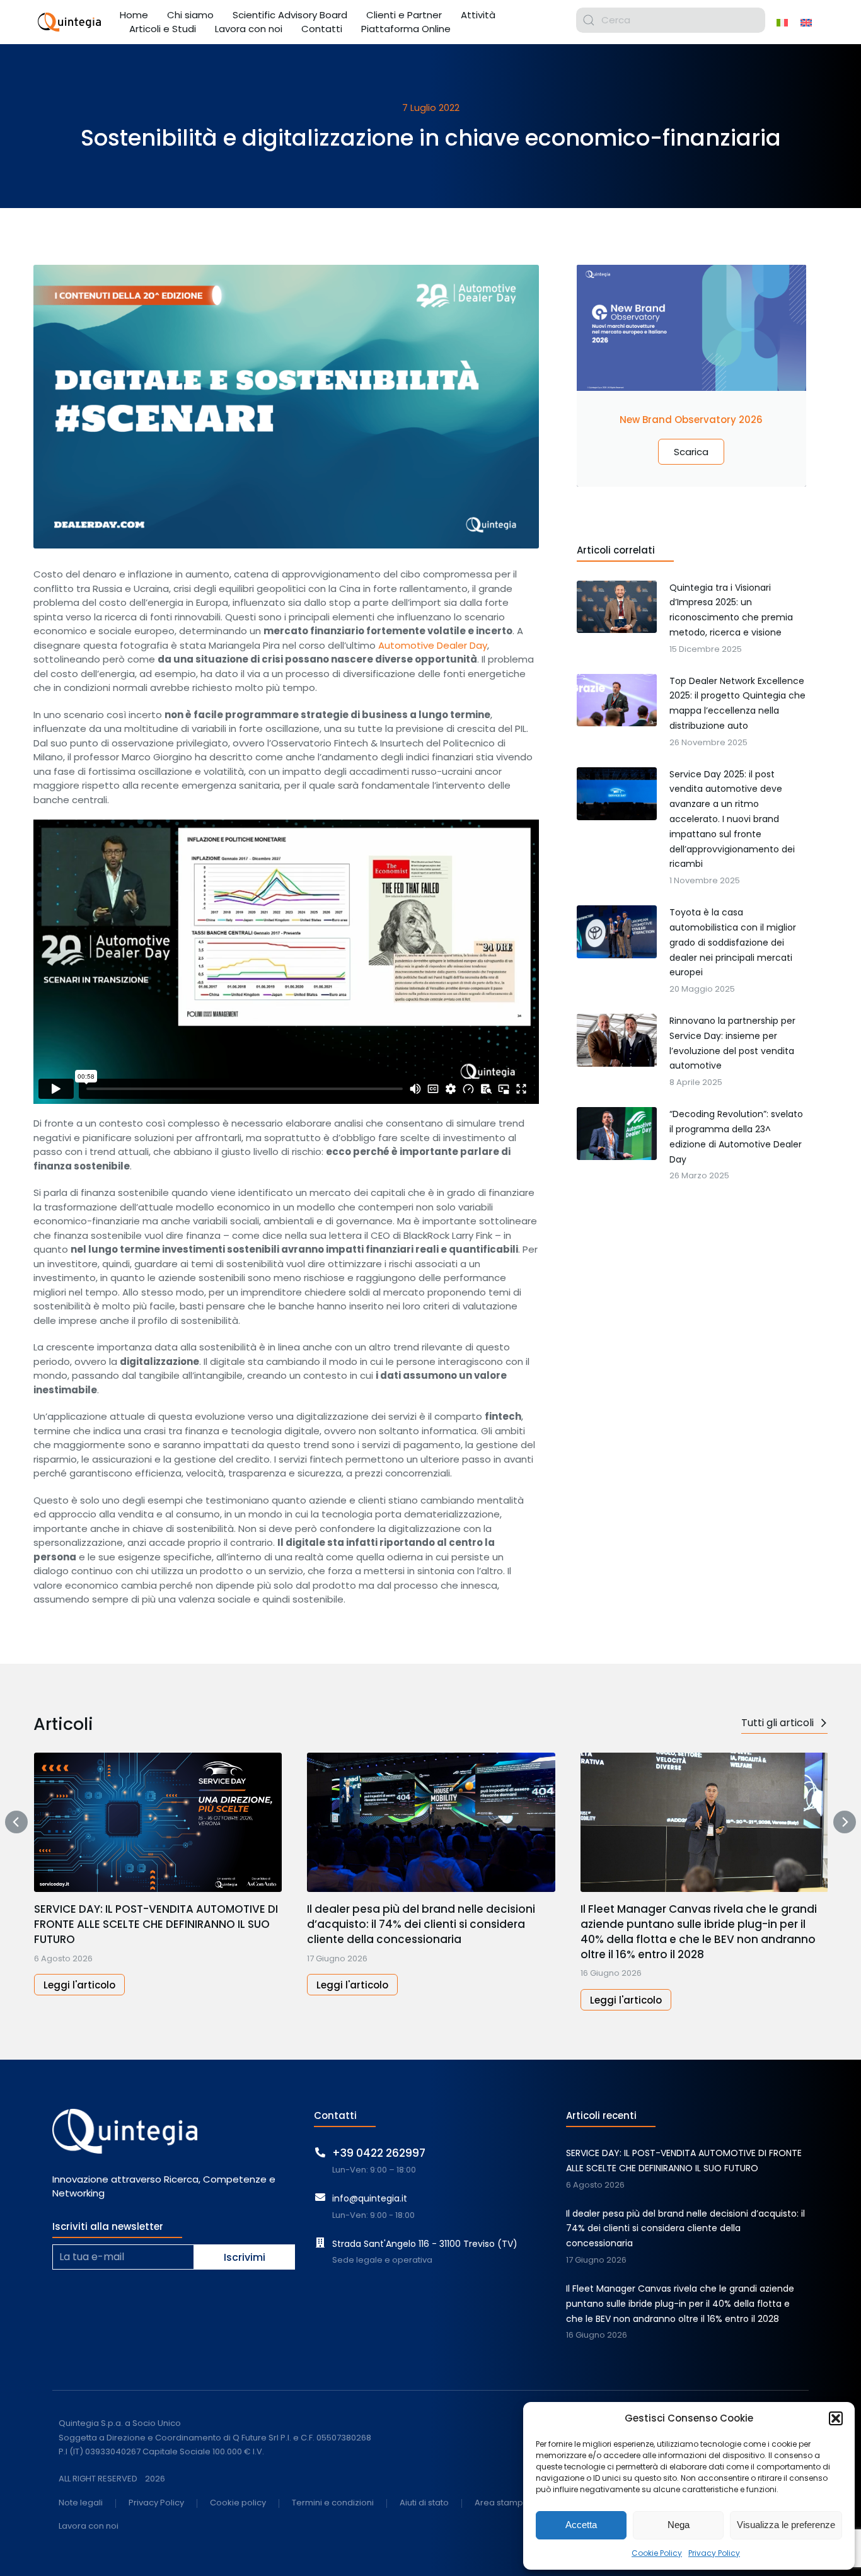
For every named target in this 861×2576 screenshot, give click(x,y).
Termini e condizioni (333, 2503)
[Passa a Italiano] (782, 22)
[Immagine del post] (158, 1822)
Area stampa (502, 2503)
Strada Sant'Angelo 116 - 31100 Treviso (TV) (425, 2244)
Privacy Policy (714, 2553)
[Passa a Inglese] (806, 22)
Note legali (81, 2503)
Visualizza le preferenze (786, 2525)
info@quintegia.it (370, 2198)
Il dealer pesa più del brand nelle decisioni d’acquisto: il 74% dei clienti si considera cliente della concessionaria (421, 1924)
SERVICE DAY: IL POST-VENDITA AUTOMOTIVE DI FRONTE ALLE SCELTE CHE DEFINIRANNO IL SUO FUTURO (156, 1924)
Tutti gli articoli (777, 1723)
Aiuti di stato (424, 2503)
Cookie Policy (657, 2553)
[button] (836, 2418)
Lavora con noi (89, 2527)
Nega (679, 2525)
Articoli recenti (601, 2115)
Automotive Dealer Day (433, 645)
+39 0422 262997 (379, 2153)
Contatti (335, 2115)
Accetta (581, 2525)
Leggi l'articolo (79, 1985)
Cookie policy (238, 2503)
